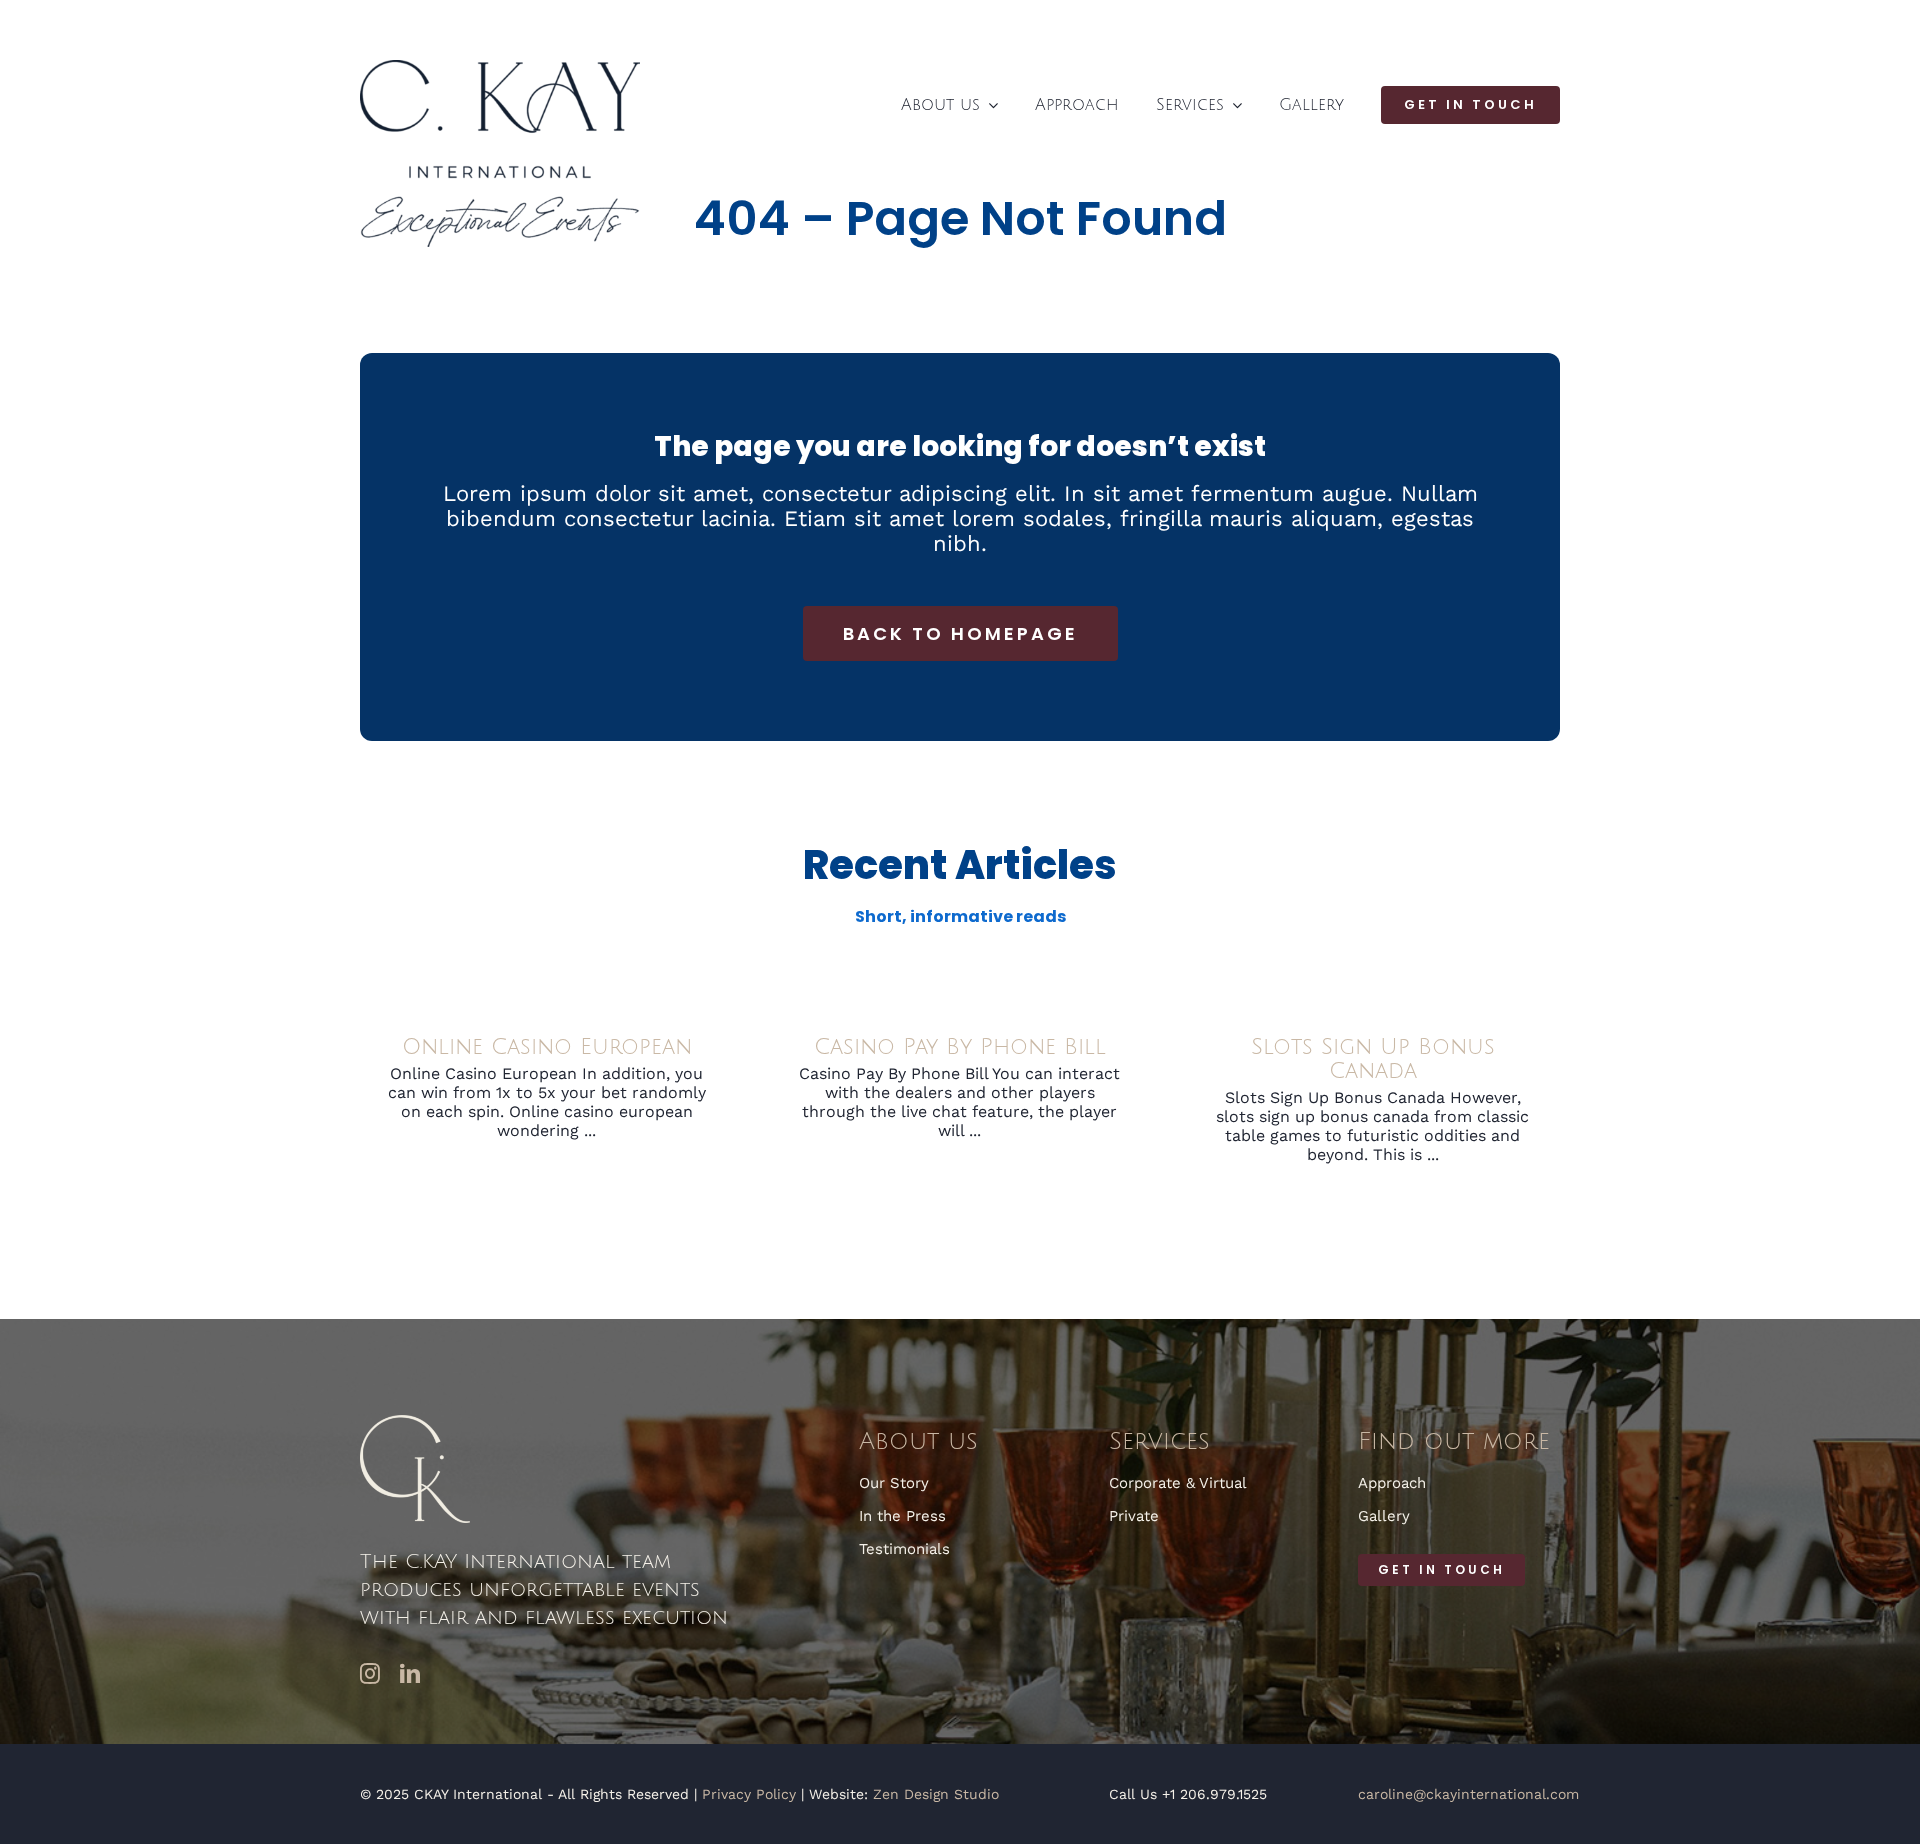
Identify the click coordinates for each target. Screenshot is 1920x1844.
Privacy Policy (749, 1794)
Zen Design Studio (936, 1794)
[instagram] (370, 1674)
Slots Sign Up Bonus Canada (1373, 1059)
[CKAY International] (500, 67)
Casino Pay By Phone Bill (960, 1047)
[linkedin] (410, 1674)
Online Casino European (547, 1047)
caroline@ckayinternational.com (1468, 1794)
